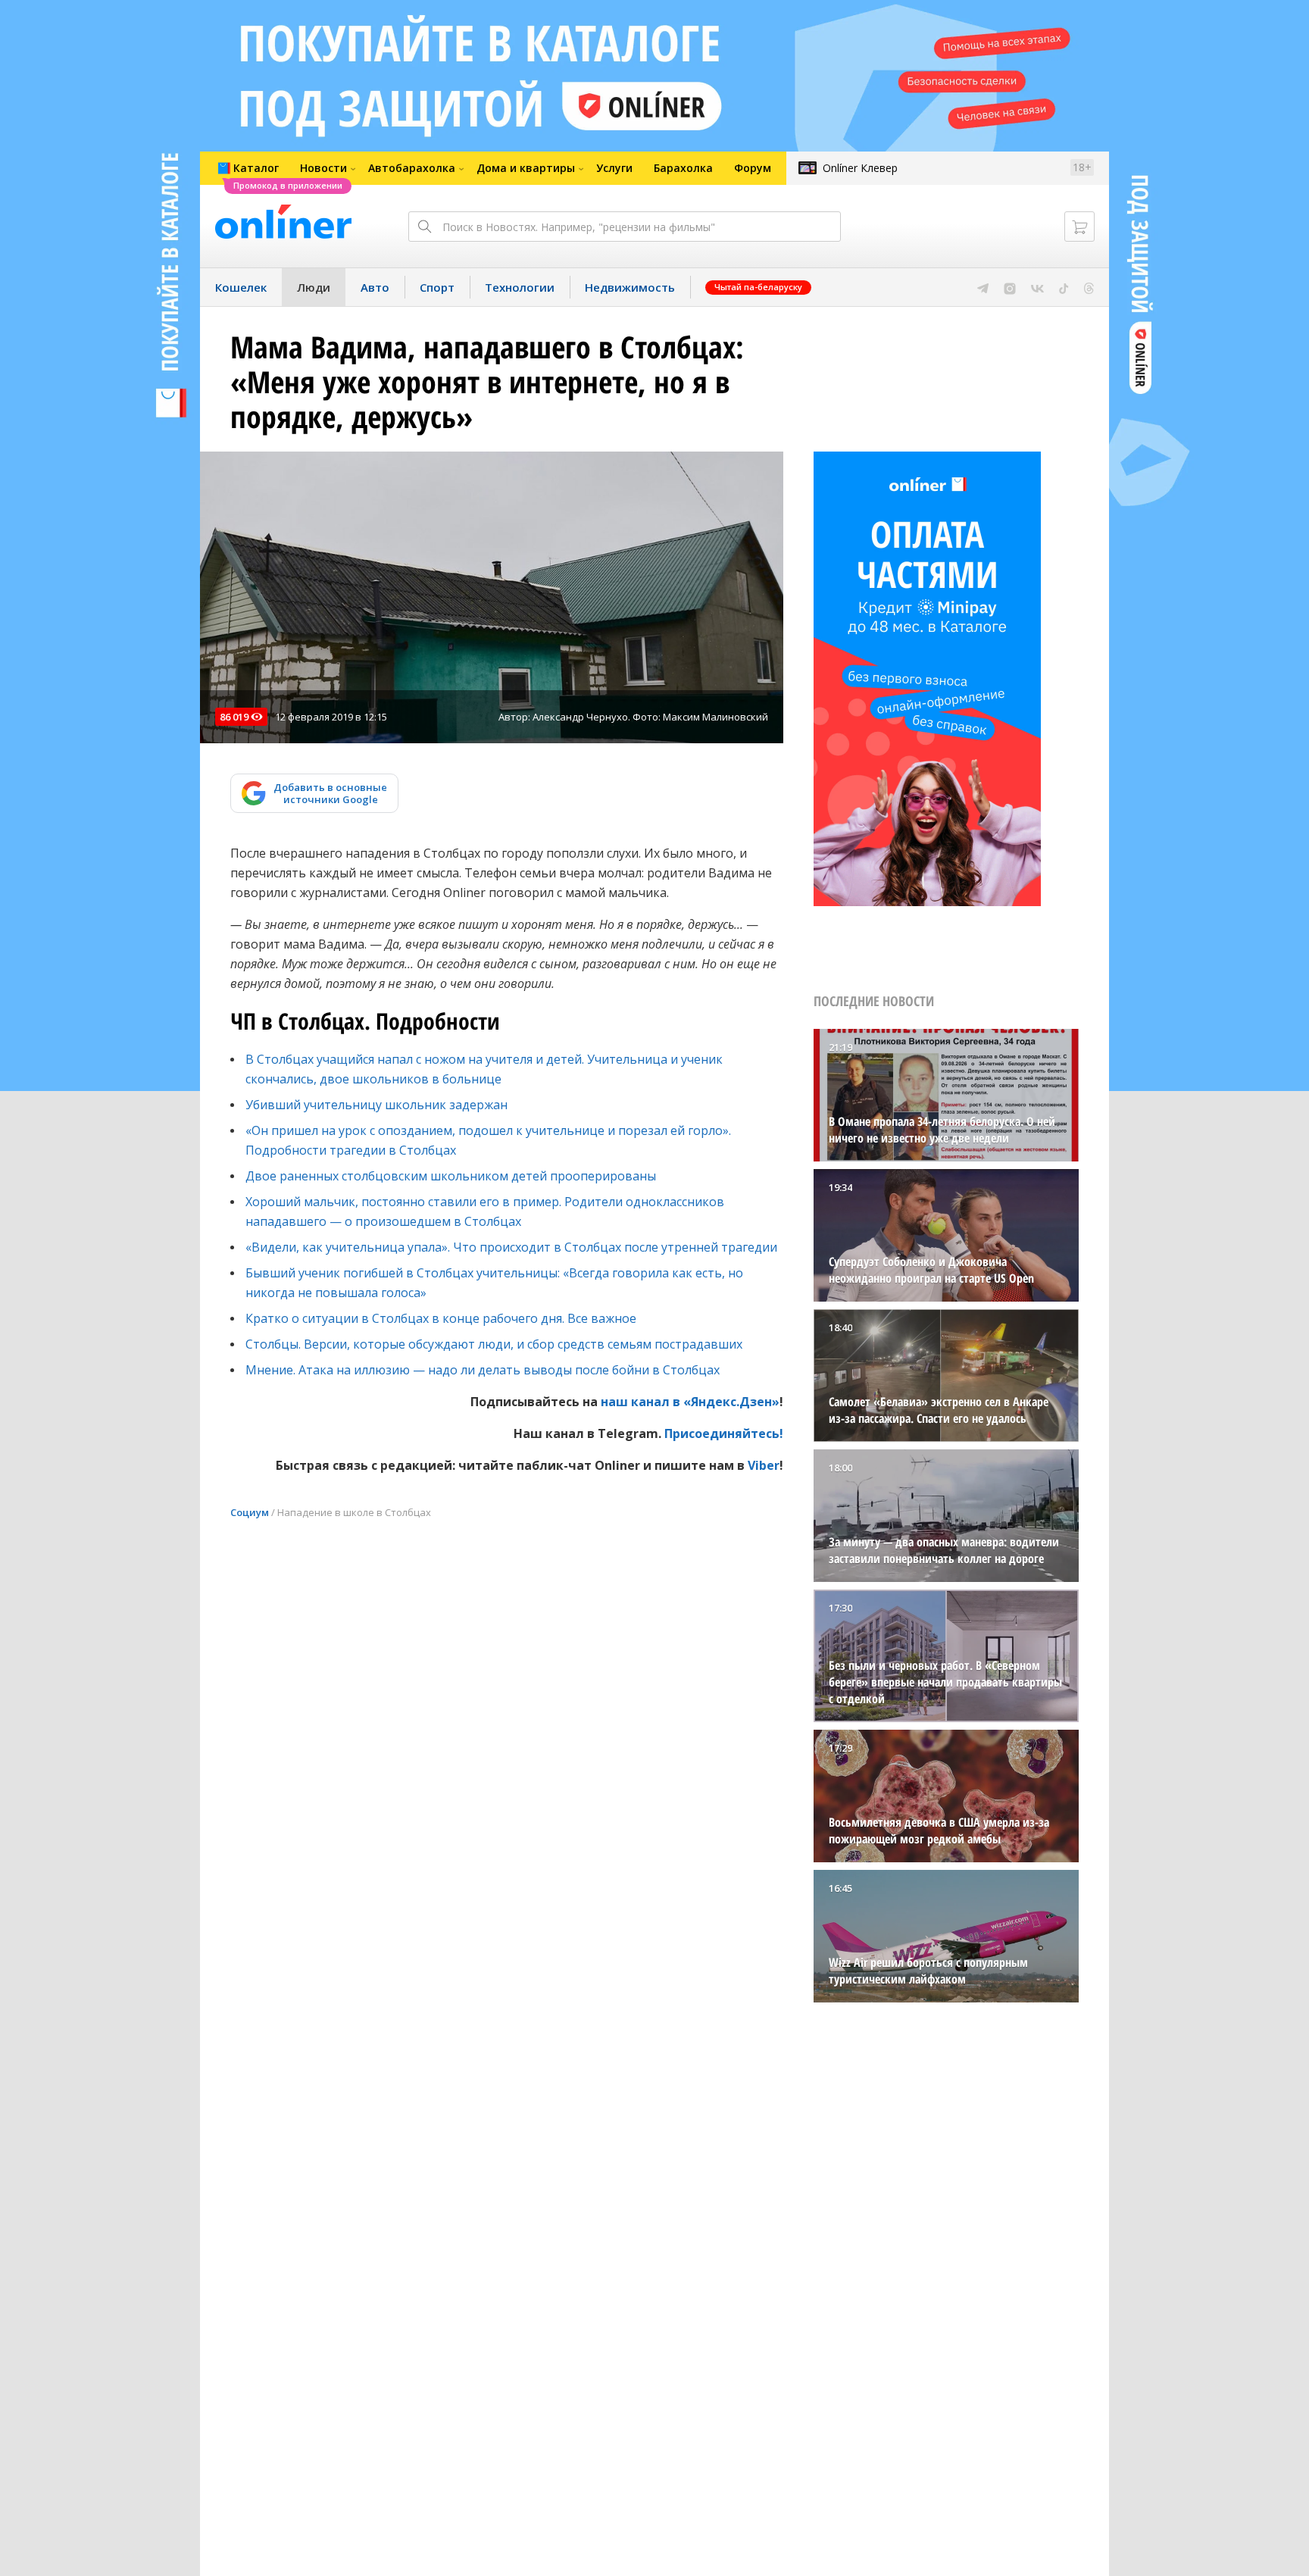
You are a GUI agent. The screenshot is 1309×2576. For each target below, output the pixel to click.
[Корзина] (1079, 227)
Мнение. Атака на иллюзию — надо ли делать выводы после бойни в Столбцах (483, 1370)
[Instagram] (1010, 287)
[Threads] (1089, 287)
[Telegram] (983, 287)
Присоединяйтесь (722, 1433)
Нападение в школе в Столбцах (354, 1512)
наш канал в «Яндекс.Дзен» (690, 1402)
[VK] (1037, 287)
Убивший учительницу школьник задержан (376, 1105)
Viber (764, 1465)
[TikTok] (1064, 287)
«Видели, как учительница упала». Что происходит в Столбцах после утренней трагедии (511, 1247)
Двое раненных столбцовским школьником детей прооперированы (451, 1176)
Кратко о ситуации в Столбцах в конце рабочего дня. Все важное (441, 1318)
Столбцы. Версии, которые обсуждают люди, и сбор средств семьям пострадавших (494, 1344)
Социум (250, 1512)
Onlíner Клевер (860, 168)
